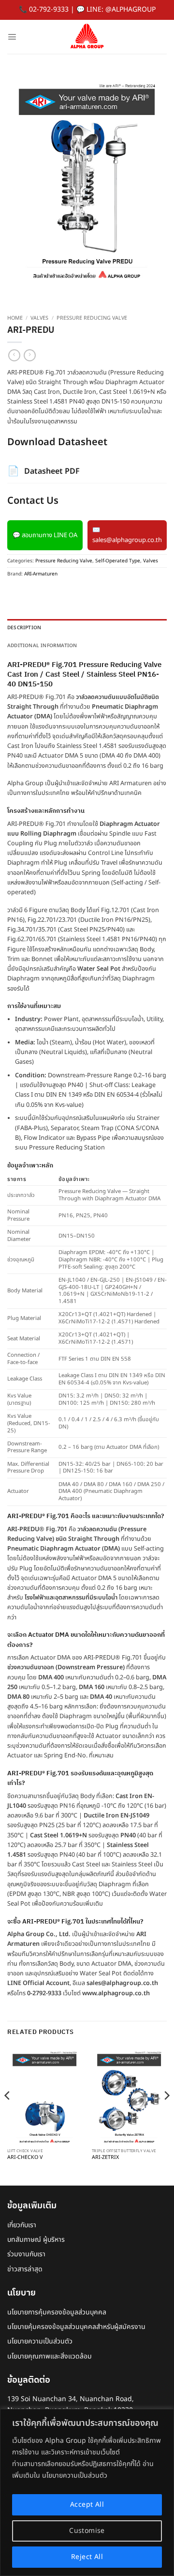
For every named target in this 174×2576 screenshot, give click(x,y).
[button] (12, 37)
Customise (87, 2531)
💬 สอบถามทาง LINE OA (45, 535)
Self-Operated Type (118, 561)
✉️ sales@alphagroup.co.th (127, 535)
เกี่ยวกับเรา (22, 2225)
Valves (39, 318)
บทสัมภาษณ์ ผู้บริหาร (36, 2240)
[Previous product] (30, 355)
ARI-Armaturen (41, 574)
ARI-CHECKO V (25, 2158)
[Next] (166, 2115)
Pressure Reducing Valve (92, 318)
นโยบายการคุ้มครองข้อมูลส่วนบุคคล (57, 2312)
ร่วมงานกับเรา (26, 2254)
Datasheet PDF (43, 471)
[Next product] (14, 355)
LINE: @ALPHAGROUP (121, 9)
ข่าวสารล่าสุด (25, 2269)
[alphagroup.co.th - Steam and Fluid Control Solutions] (87, 37)
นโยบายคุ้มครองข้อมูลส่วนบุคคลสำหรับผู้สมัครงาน (76, 2327)
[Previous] (8, 2115)
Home (15, 318)
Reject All (87, 2557)
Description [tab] (24, 628)
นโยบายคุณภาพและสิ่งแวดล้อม (50, 2356)
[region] (87, 2492)
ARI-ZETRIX (105, 2158)
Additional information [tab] (42, 646)
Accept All (87, 2505)
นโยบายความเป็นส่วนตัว (40, 2341)
